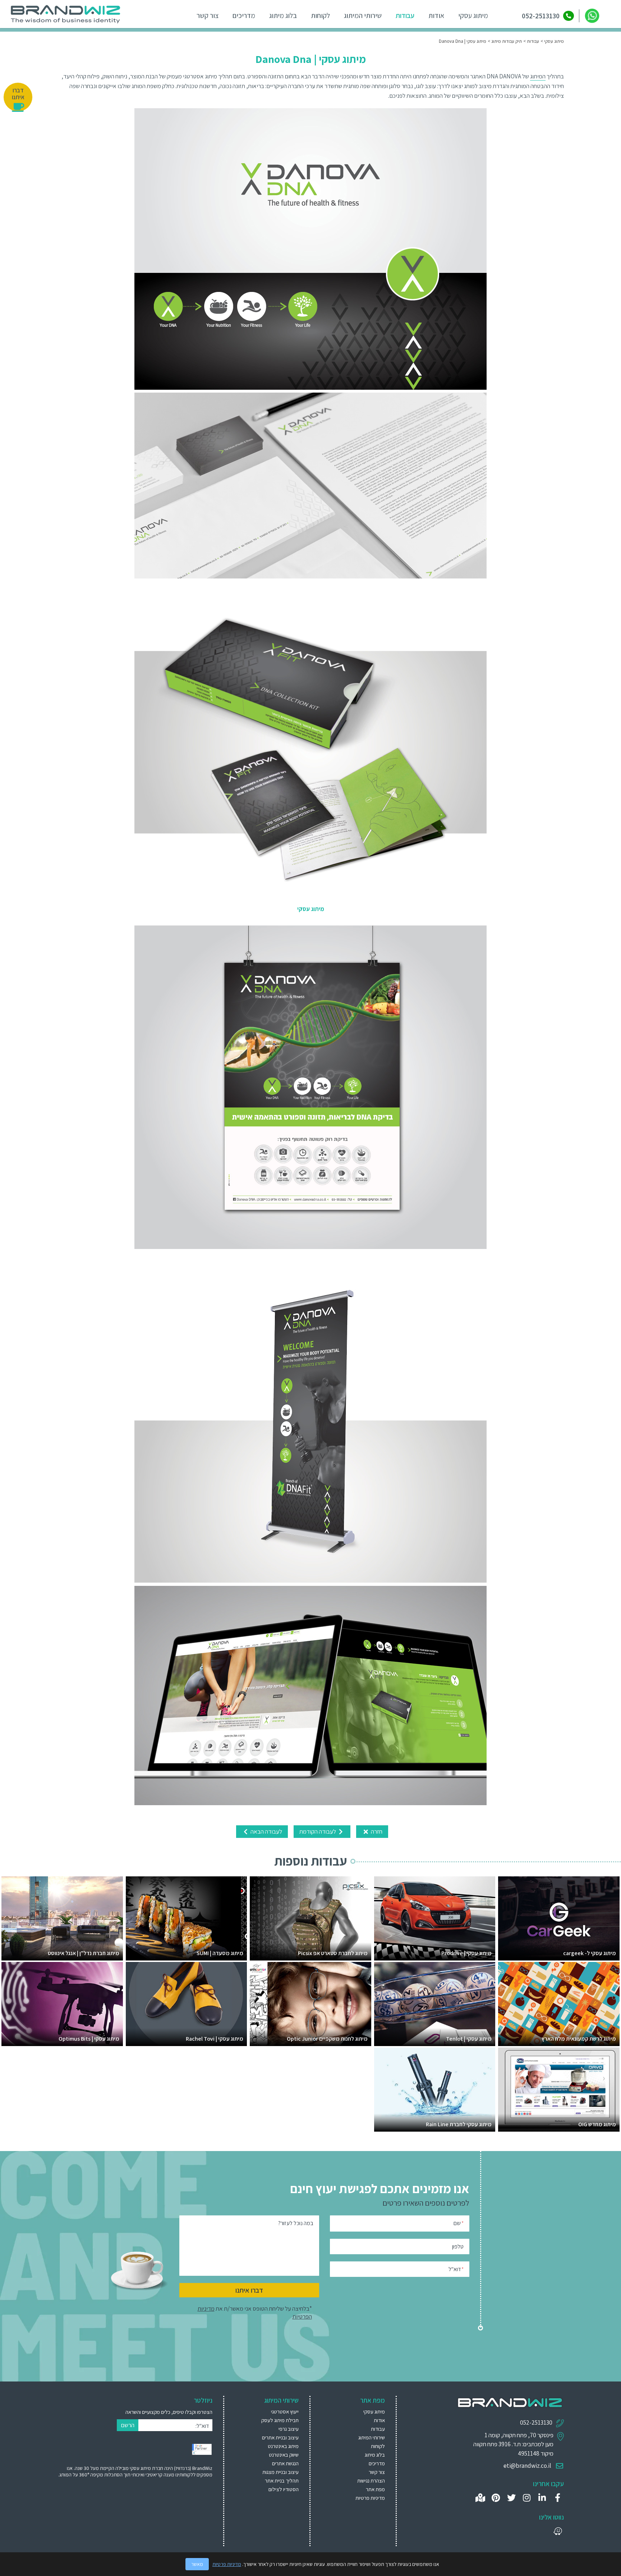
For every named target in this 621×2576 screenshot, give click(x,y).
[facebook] (558, 2498)
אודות (436, 15)
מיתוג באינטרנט (283, 2446)
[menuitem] (270, 2412)
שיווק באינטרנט (284, 2455)
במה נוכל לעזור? (296, 2223)
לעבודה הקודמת (318, 1831)
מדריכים (244, 15)
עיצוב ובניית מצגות (280, 2472)
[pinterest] (496, 2498)
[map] (480, 2498)
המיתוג (538, 76)
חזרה (376, 1831)
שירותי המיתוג (363, 15)
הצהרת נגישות (371, 2481)
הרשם (128, 2425)
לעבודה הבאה (266, 1831)
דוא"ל (456, 2269)
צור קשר (208, 15)
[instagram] (527, 2498)
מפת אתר (375, 2489)
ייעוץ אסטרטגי (285, 2412)
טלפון (458, 2246)
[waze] (558, 2531)
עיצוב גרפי (289, 2429)
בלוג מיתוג (283, 15)
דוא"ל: (202, 2426)
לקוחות (320, 15)
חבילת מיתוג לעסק (280, 2420)
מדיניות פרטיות (370, 2498)
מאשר (197, 2564)
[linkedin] (542, 2498)
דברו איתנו (249, 2290)
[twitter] (511, 2498)
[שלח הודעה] (592, 16)
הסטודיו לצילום (284, 2489)
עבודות (405, 15)
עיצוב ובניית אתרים (280, 2437)
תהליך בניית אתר (282, 2481)
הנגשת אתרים (285, 2463)
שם (459, 2223)
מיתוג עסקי (473, 15)
